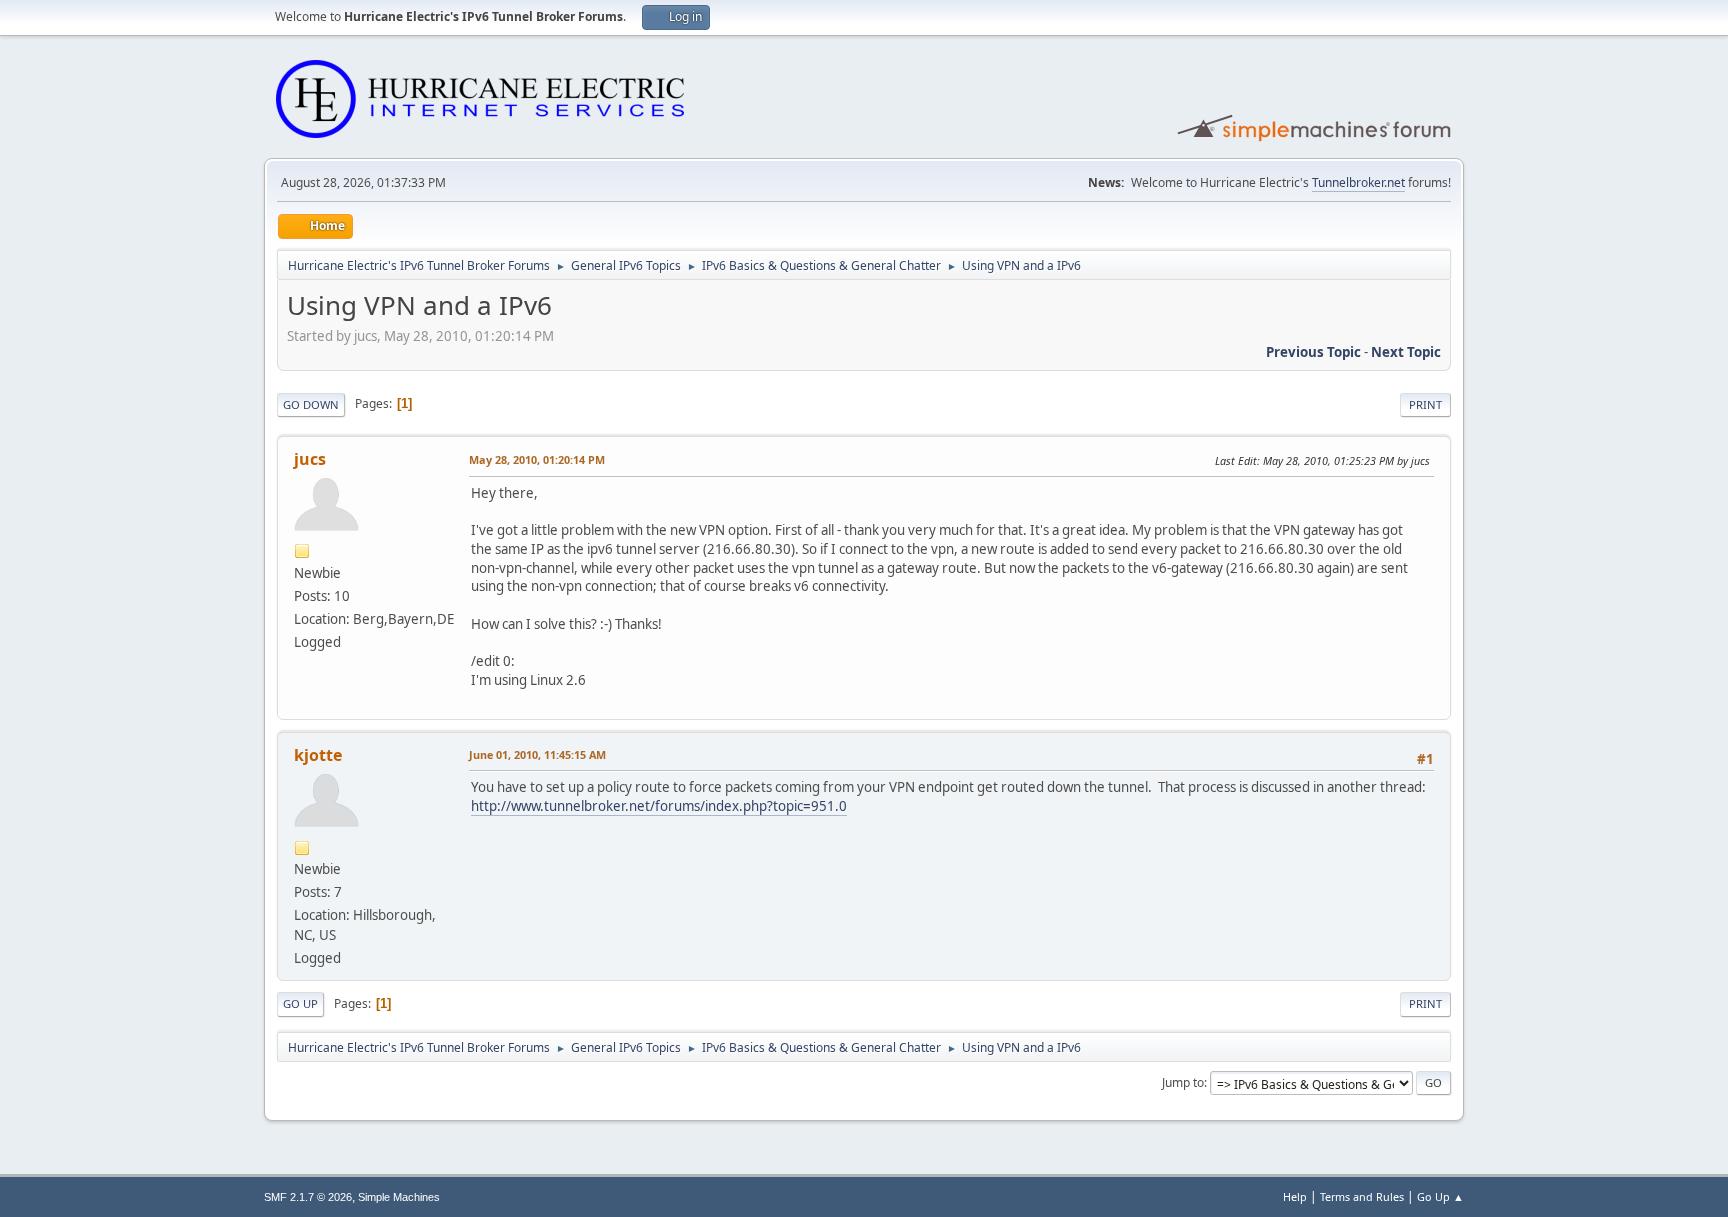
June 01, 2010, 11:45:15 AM (537, 754)
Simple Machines (399, 1197)
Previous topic (1313, 352)
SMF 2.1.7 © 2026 (308, 1197)
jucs (310, 459)
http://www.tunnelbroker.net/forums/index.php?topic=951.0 (659, 806)
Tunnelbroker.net (1358, 182)
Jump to (1183, 1082)
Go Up (300, 1003)
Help (1295, 1196)
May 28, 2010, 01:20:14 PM (537, 459)
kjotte (318, 755)
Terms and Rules (1362, 1196)
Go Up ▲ (1440, 1196)
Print (1425, 404)
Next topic (1406, 352)
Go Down (311, 404)
